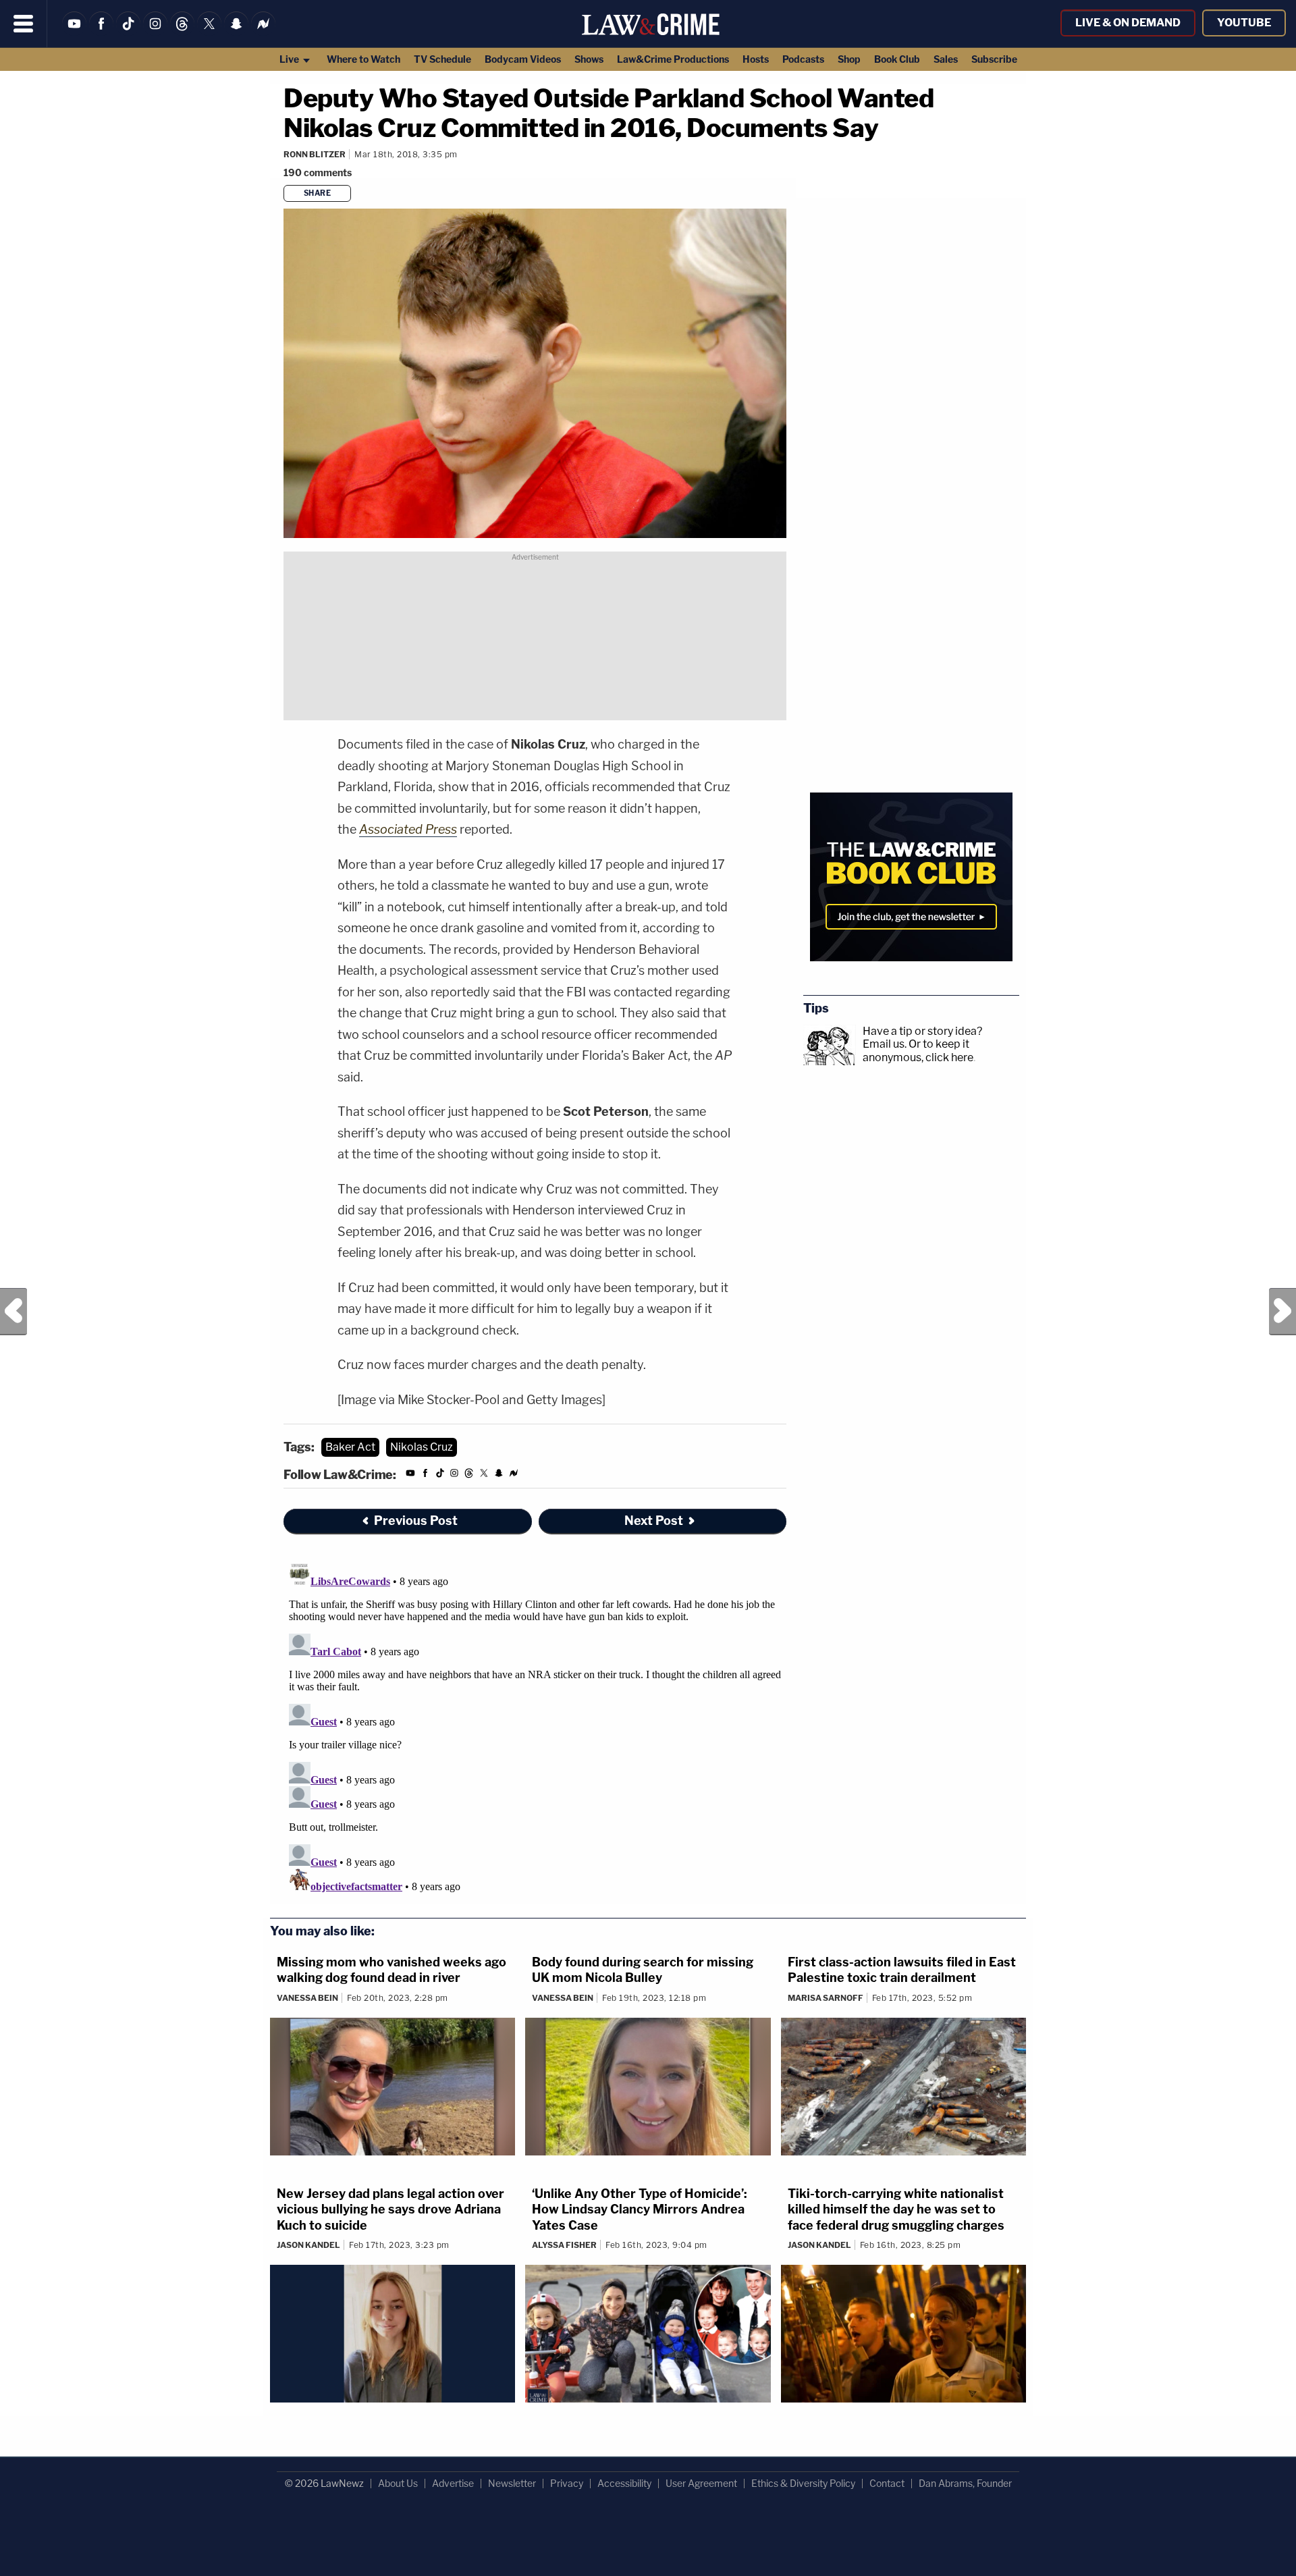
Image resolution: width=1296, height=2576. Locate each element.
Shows (589, 59)
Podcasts (803, 59)
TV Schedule (442, 59)
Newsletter (512, 2483)
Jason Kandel (308, 2245)
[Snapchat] (236, 32)
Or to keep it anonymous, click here (918, 1050)
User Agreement (701, 2483)
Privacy (567, 2483)
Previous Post (13, 1312)
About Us (398, 2483)
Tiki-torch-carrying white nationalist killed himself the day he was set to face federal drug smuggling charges (896, 2209)
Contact (887, 2483)
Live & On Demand (1128, 23)
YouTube (1244, 23)
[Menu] (24, 24)
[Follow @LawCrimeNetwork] (209, 32)
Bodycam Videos (523, 59)
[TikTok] (128, 32)
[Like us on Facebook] (101, 32)
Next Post (1282, 1312)
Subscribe (994, 59)
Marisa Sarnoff (826, 1998)
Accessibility (624, 2483)
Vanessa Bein (307, 1998)
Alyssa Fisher (564, 2245)
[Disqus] (535, 1727)
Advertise (453, 2483)
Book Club (897, 59)
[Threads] (182, 32)
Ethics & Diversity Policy (803, 2483)
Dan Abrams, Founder (965, 2483)
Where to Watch (363, 59)
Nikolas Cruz (422, 1447)
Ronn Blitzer (315, 154)
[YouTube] (74, 32)
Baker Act (350, 1447)
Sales (946, 59)
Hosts (756, 59)
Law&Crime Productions (673, 59)
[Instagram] (155, 32)
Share (318, 193)
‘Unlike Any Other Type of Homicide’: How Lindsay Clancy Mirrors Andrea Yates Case (640, 2209)
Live (290, 59)
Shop (849, 59)
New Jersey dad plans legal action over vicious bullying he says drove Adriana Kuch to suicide (390, 2209)
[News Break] (263, 32)
